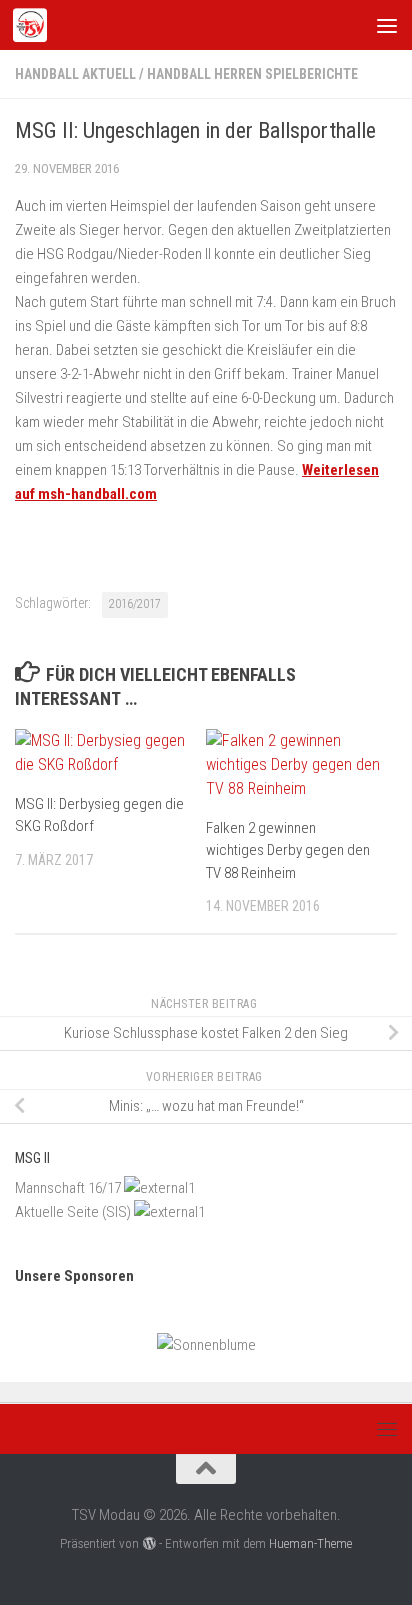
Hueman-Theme (310, 1543)
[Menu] (387, 25)
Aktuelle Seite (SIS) (73, 1212)
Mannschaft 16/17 (68, 1188)
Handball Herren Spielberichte (252, 74)
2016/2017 (135, 604)
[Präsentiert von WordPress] (148, 1543)
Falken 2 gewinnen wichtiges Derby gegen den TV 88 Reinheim (288, 850)
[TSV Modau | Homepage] (35, 25)
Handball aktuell (75, 74)
